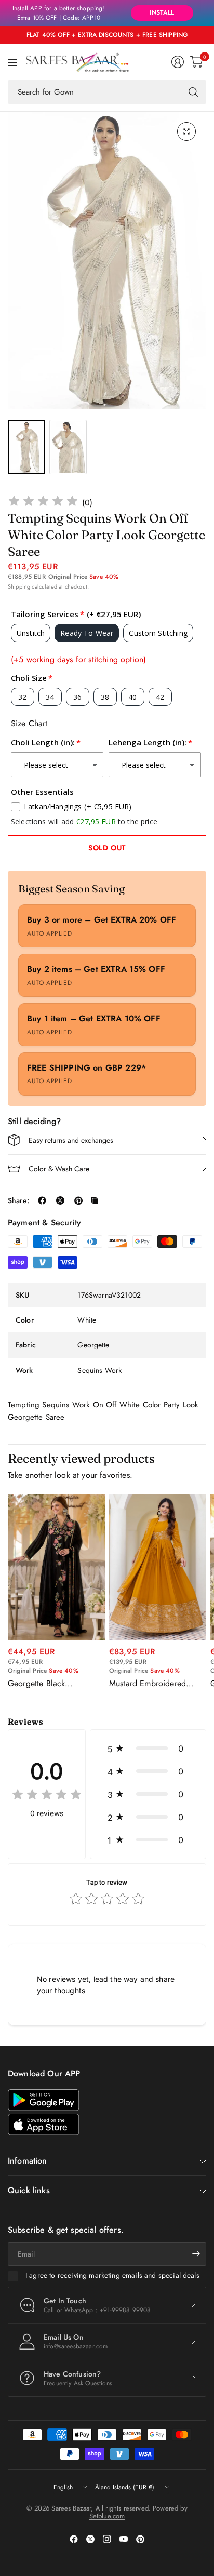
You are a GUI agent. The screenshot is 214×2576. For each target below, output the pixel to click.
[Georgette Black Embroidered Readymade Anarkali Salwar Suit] (56, 1567)
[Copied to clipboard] (95, 1200)
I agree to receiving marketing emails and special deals (112, 2276)
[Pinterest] (140, 2539)
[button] (148, 1749)
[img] (43, 503)
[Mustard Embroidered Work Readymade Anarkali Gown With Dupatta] (158, 1567)
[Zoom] (186, 131)
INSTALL (162, 12)
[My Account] (178, 62)
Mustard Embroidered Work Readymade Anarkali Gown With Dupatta (157, 1684)
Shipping (19, 586)
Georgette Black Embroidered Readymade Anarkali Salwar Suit (53, 1684)
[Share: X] (60, 1200)
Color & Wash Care (59, 1169)
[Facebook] (74, 2539)
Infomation (28, 2161)
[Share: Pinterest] (78, 1200)
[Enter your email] (196, 2254)
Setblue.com (107, 2516)
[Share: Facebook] (42, 1200)
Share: (18, 1200)
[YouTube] (124, 2539)
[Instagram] (107, 2539)
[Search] (193, 92)
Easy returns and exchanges (71, 1140)
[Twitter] (90, 2539)
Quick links (29, 2190)
